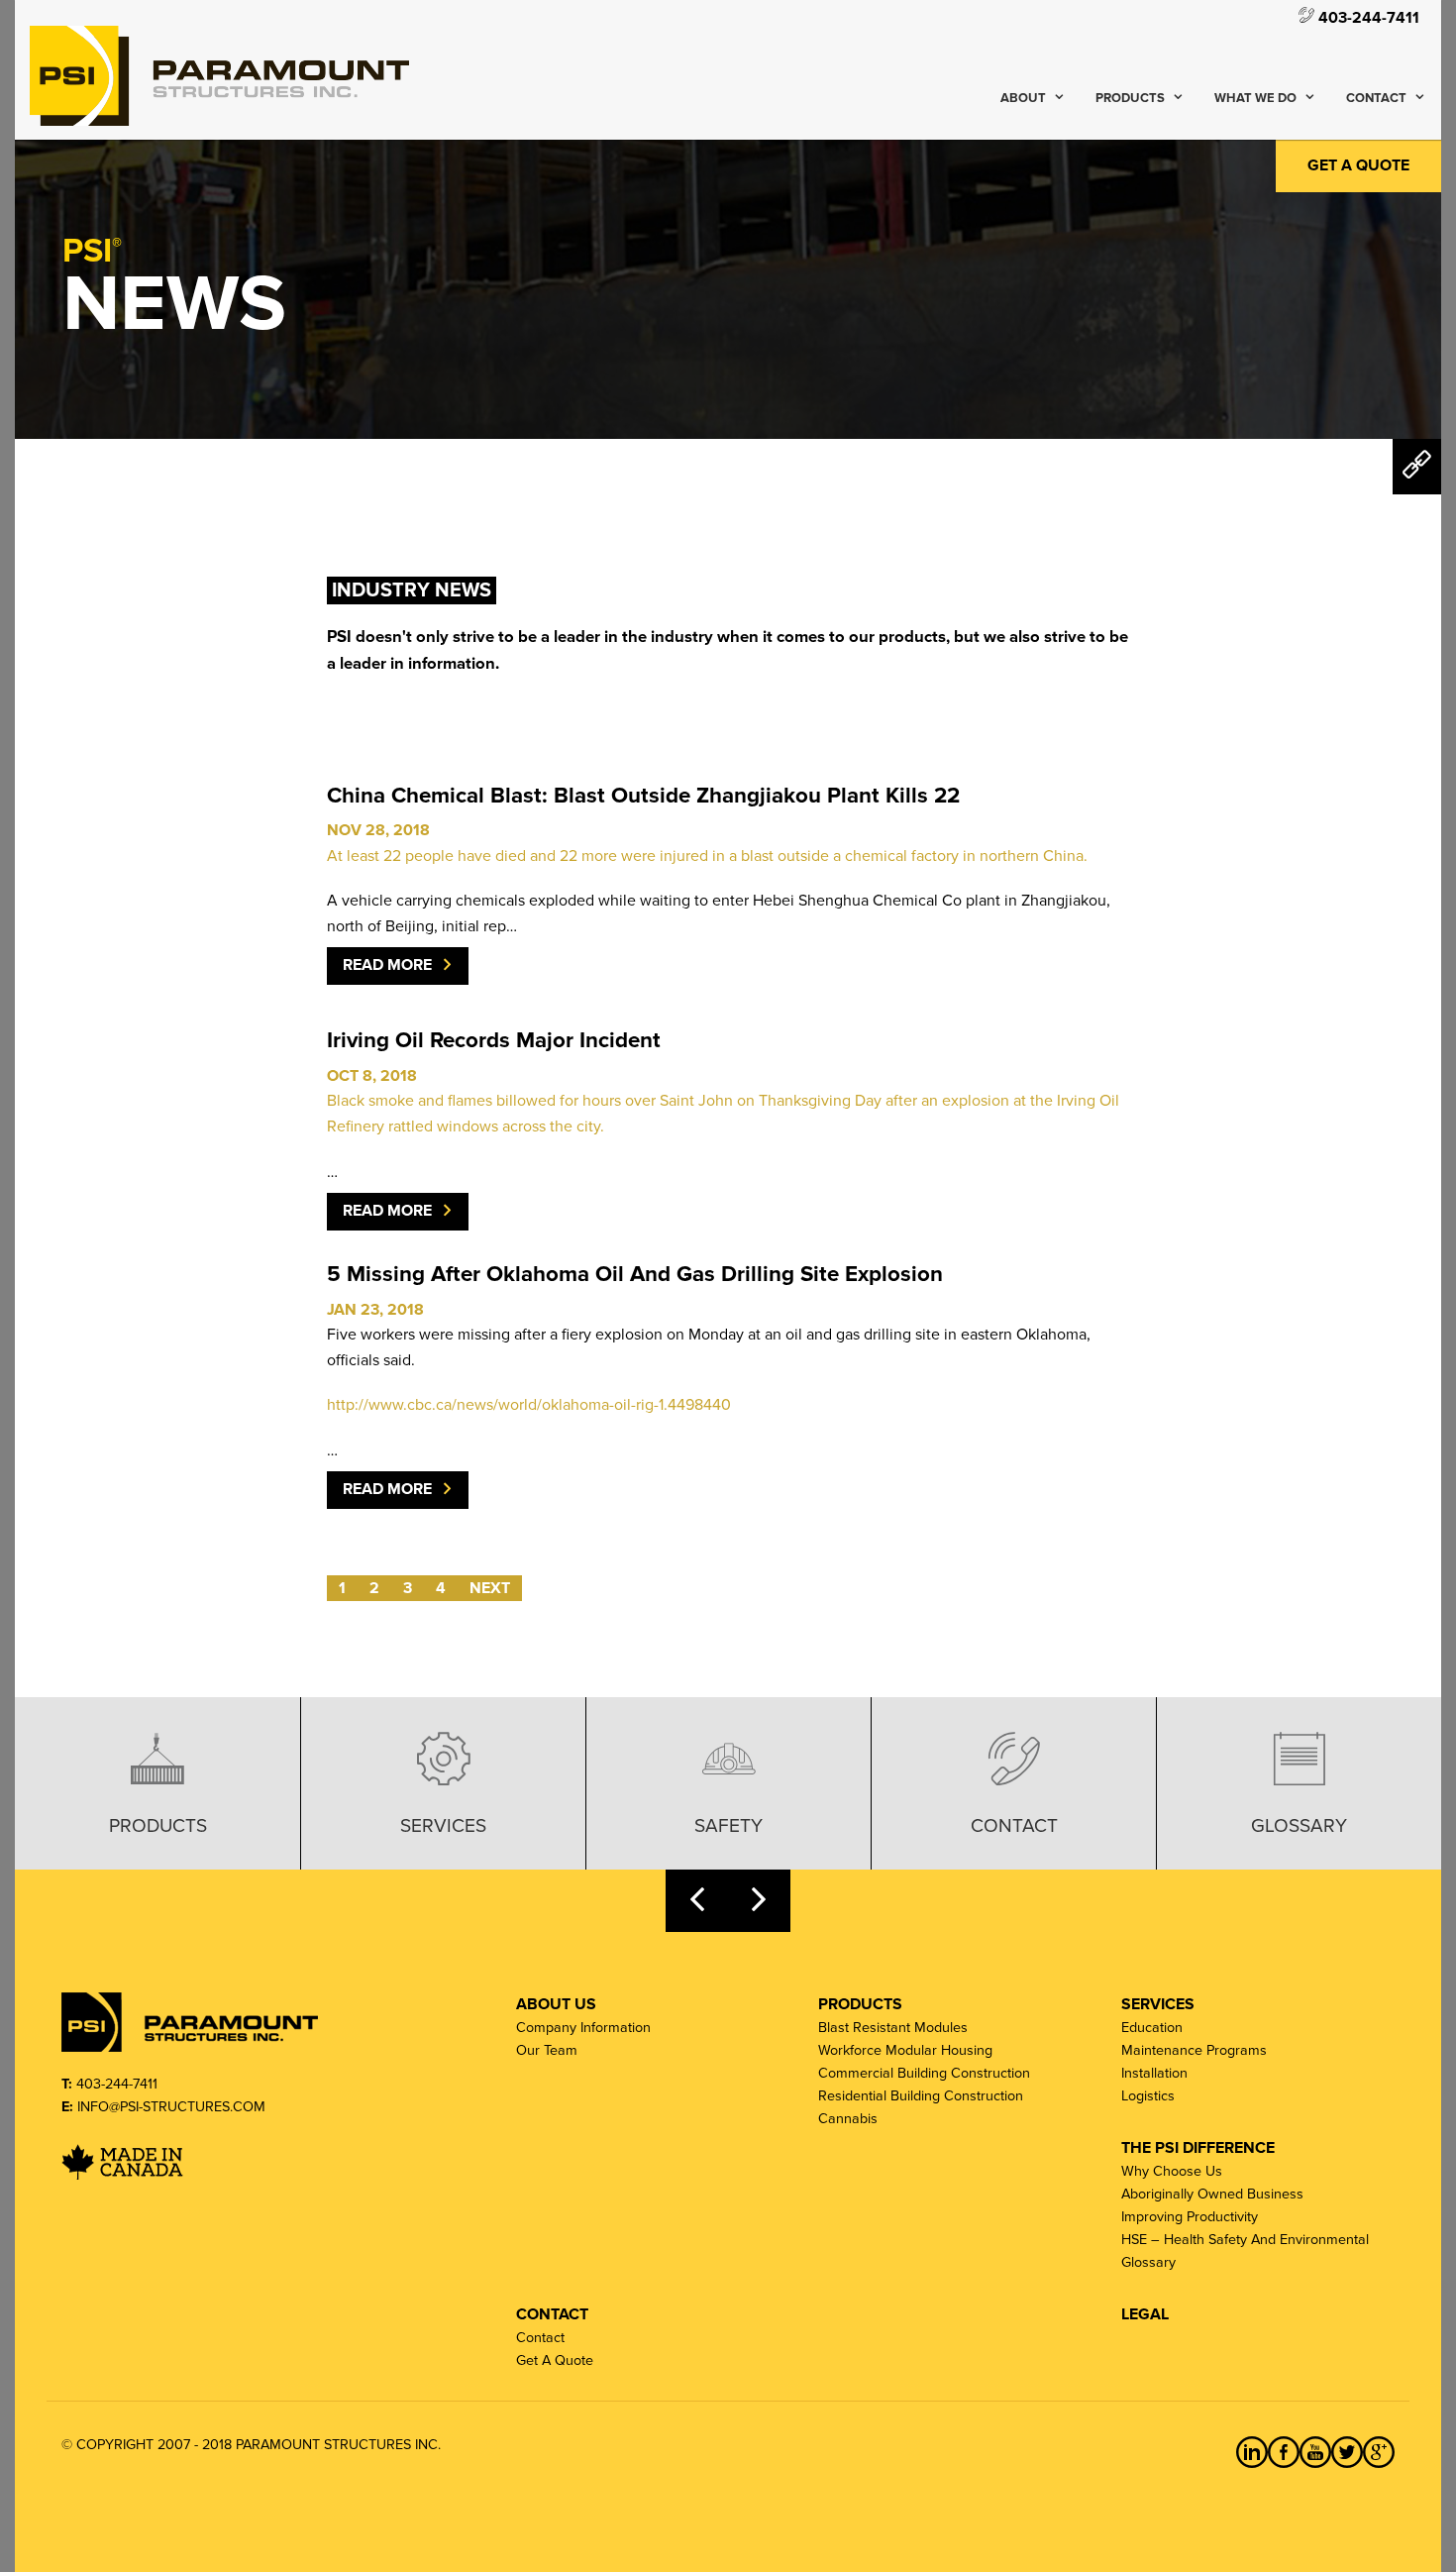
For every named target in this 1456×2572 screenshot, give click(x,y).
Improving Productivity (1190, 2217)
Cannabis (848, 2119)
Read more (387, 965)
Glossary (1299, 1825)
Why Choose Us (1172, 2171)
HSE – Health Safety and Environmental (1245, 2240)
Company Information (583, 2028)
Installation (1154, 2073)
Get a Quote (1358, 165)
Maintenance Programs (1194, 2050)
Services (443, 1825)
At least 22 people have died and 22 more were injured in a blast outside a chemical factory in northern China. (707, 856)
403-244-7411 (1367, 17)
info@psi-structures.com (171, 2107)
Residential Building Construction (921, 2096)
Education (1152, 2028)
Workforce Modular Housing (905, 2050)
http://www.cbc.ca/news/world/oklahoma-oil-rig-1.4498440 (529, 1405)
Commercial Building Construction (924, 2073)
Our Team (547, 2050)
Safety (728, 1825)
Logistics (1148, 2096)
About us (556, 2004)
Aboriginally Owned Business (1212, 2194)
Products (1130, 98)
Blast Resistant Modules (893, 2028)
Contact (1376, 98)
